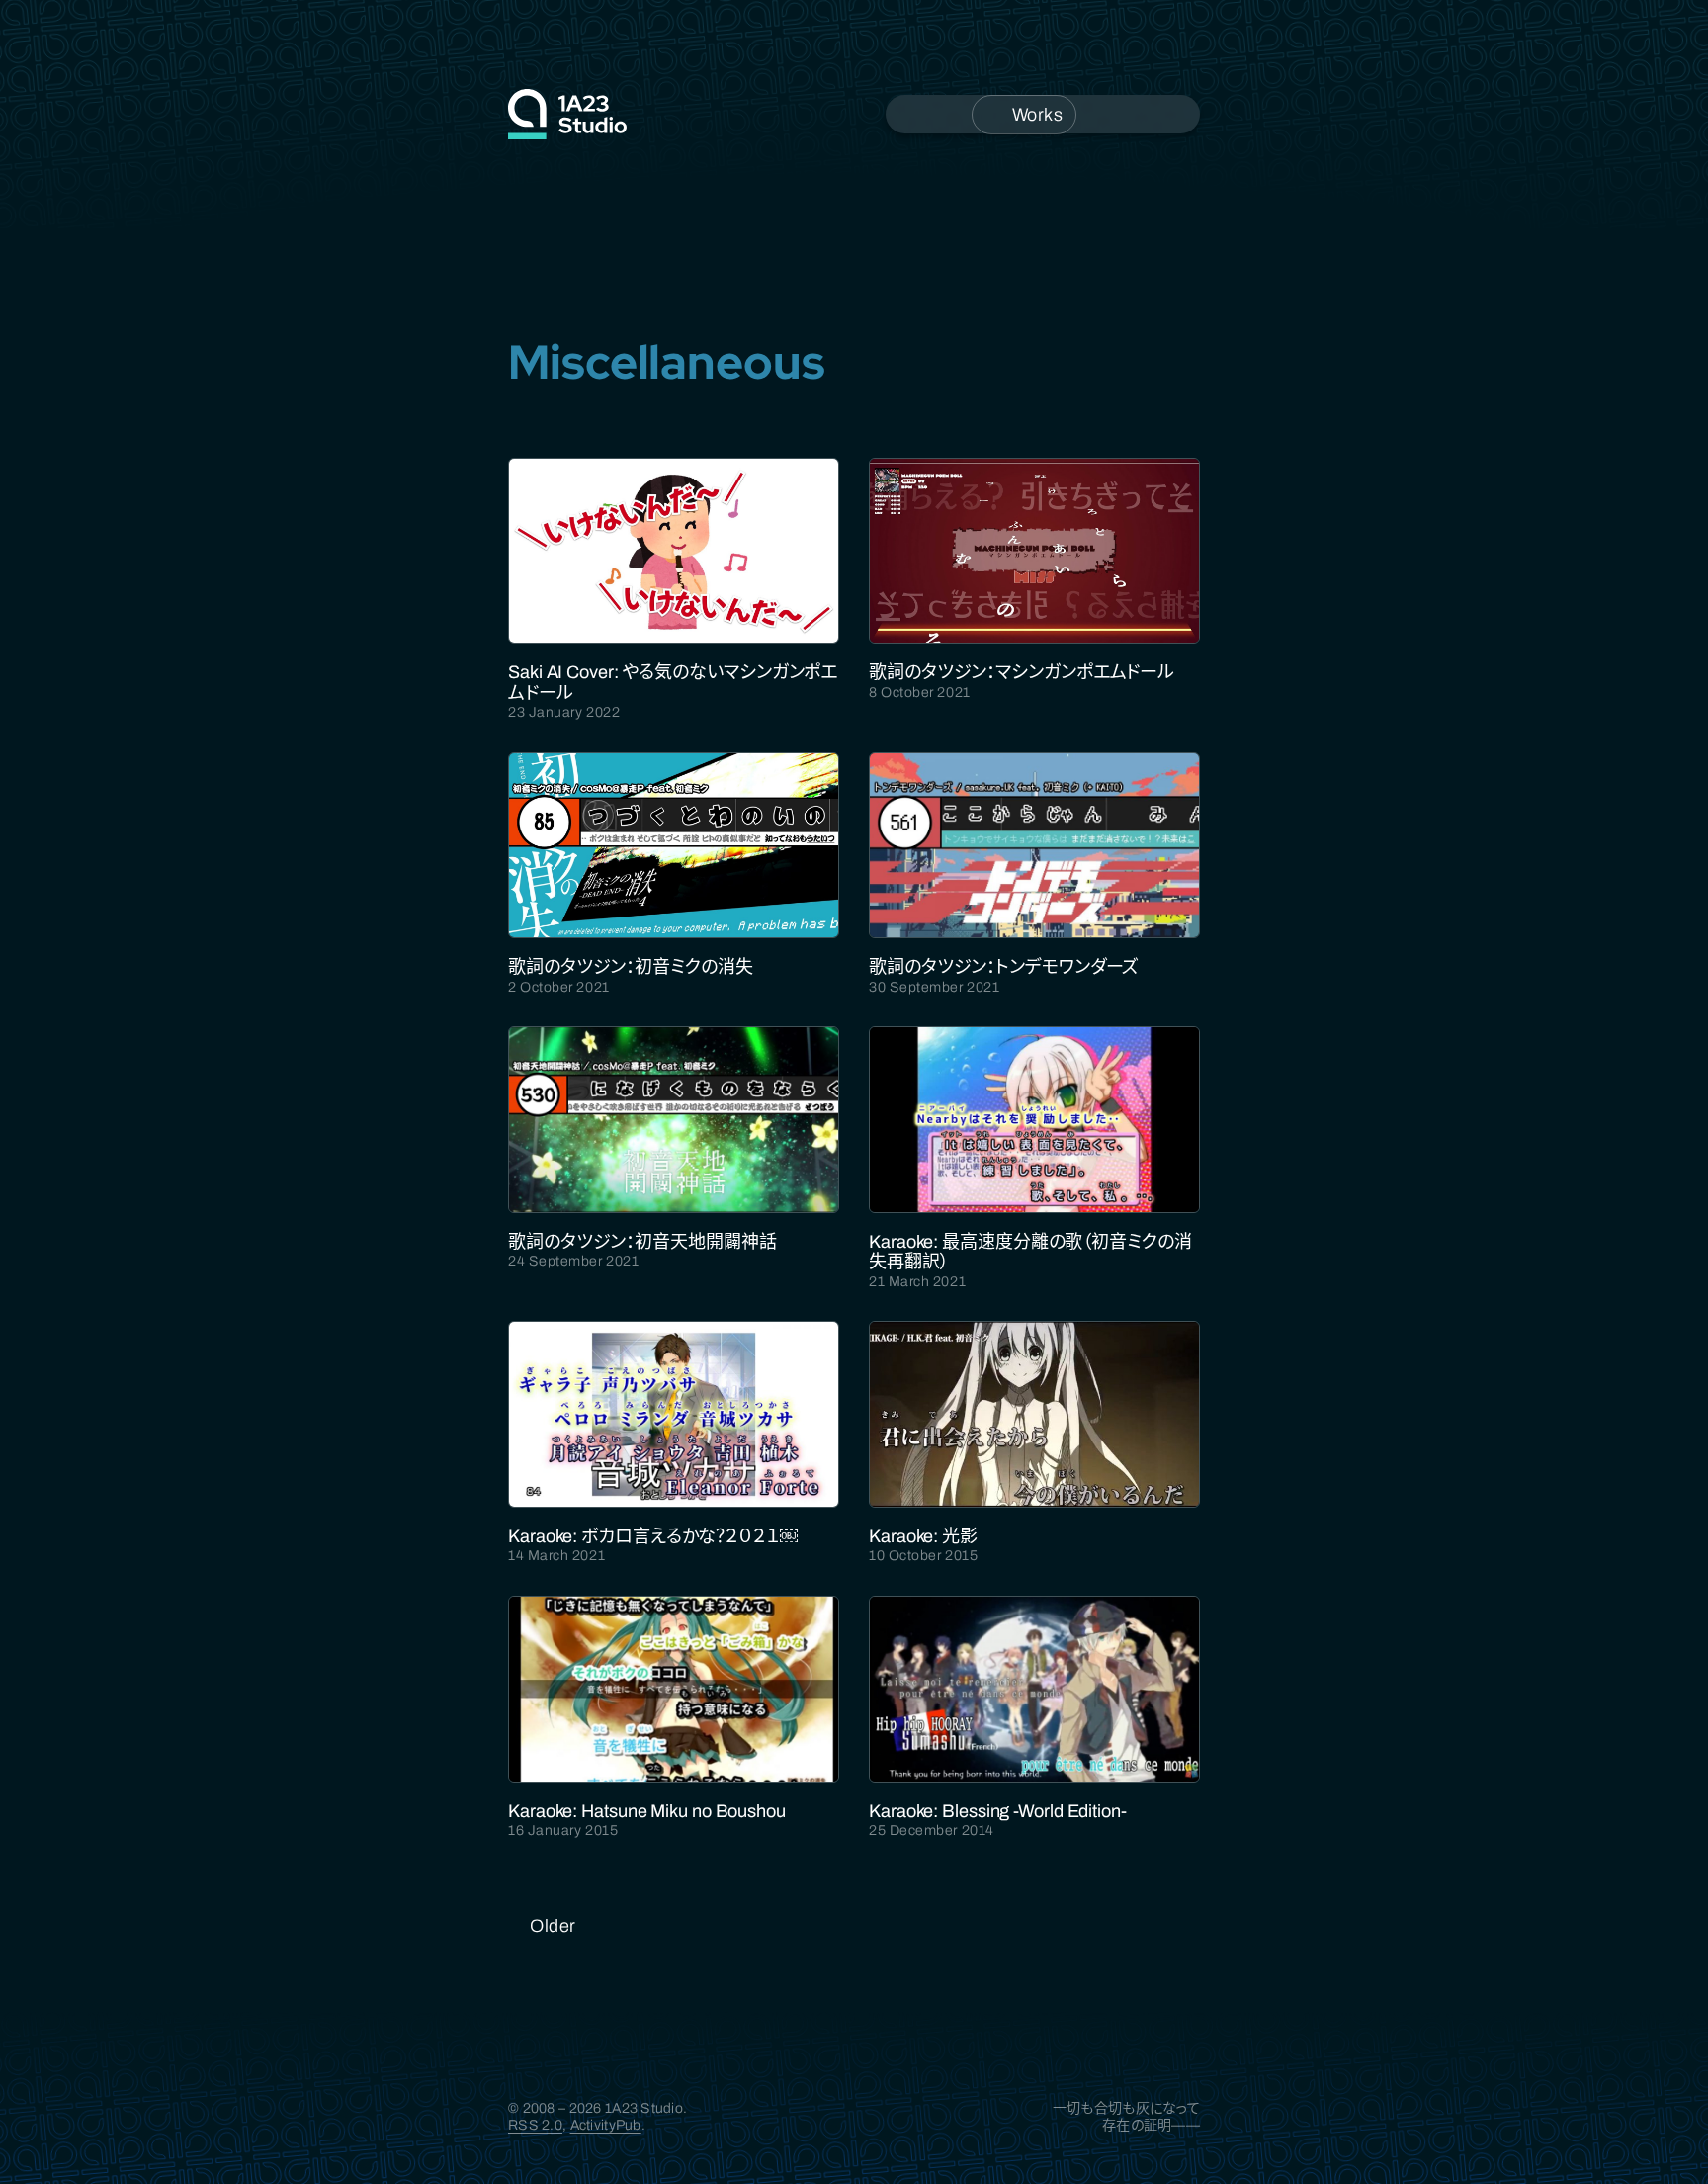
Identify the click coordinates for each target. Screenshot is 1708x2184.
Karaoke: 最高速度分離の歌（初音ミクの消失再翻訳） (1030, 1252)
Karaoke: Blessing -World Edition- (998, 1811)
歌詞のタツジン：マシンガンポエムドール (1022, 672)
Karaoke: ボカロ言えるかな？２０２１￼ (653, 1536)
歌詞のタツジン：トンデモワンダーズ (1004, 967)
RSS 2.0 (535, 2125)
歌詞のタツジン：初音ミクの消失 (631, 967)
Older (553, 1926)
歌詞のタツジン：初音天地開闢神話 (642, 1242)
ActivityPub (606, 2125)
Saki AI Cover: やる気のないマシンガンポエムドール (673, 682)
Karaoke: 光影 (923, 1536)
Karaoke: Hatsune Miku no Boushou (647, 1811)
